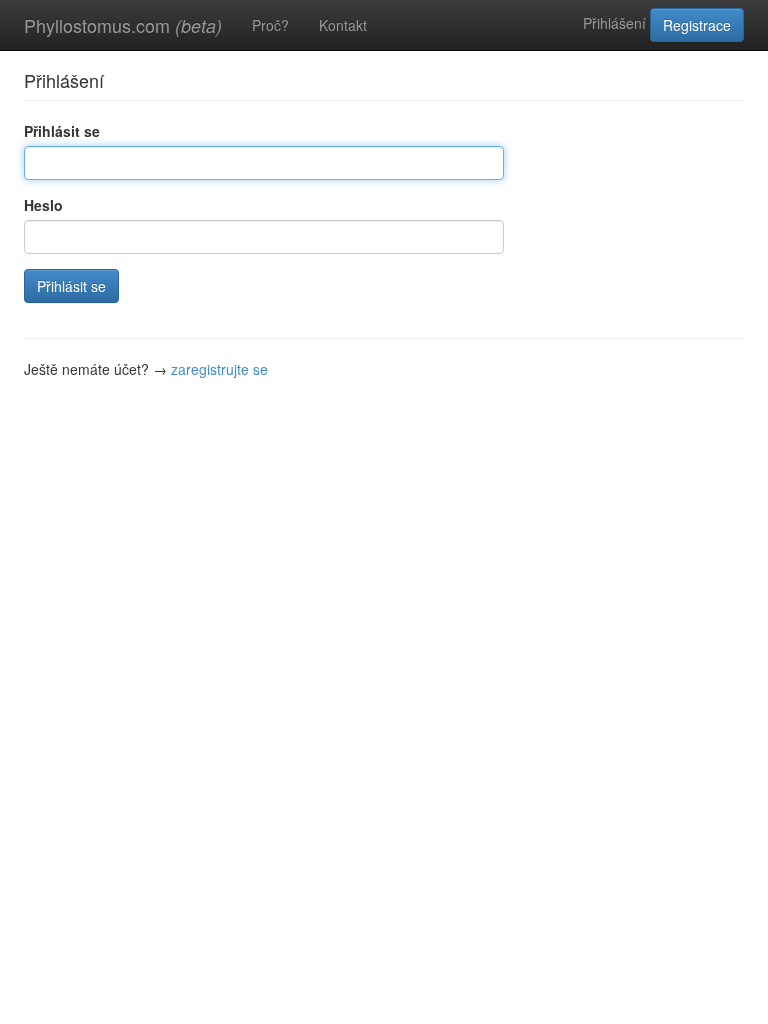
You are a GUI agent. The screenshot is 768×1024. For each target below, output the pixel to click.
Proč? (270, 25)
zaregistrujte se (219, 369)
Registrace (697, 25)
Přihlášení (614, 23)
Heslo (43, 205)
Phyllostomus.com (123, 25)
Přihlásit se (62, 131)
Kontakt (343, 25)
